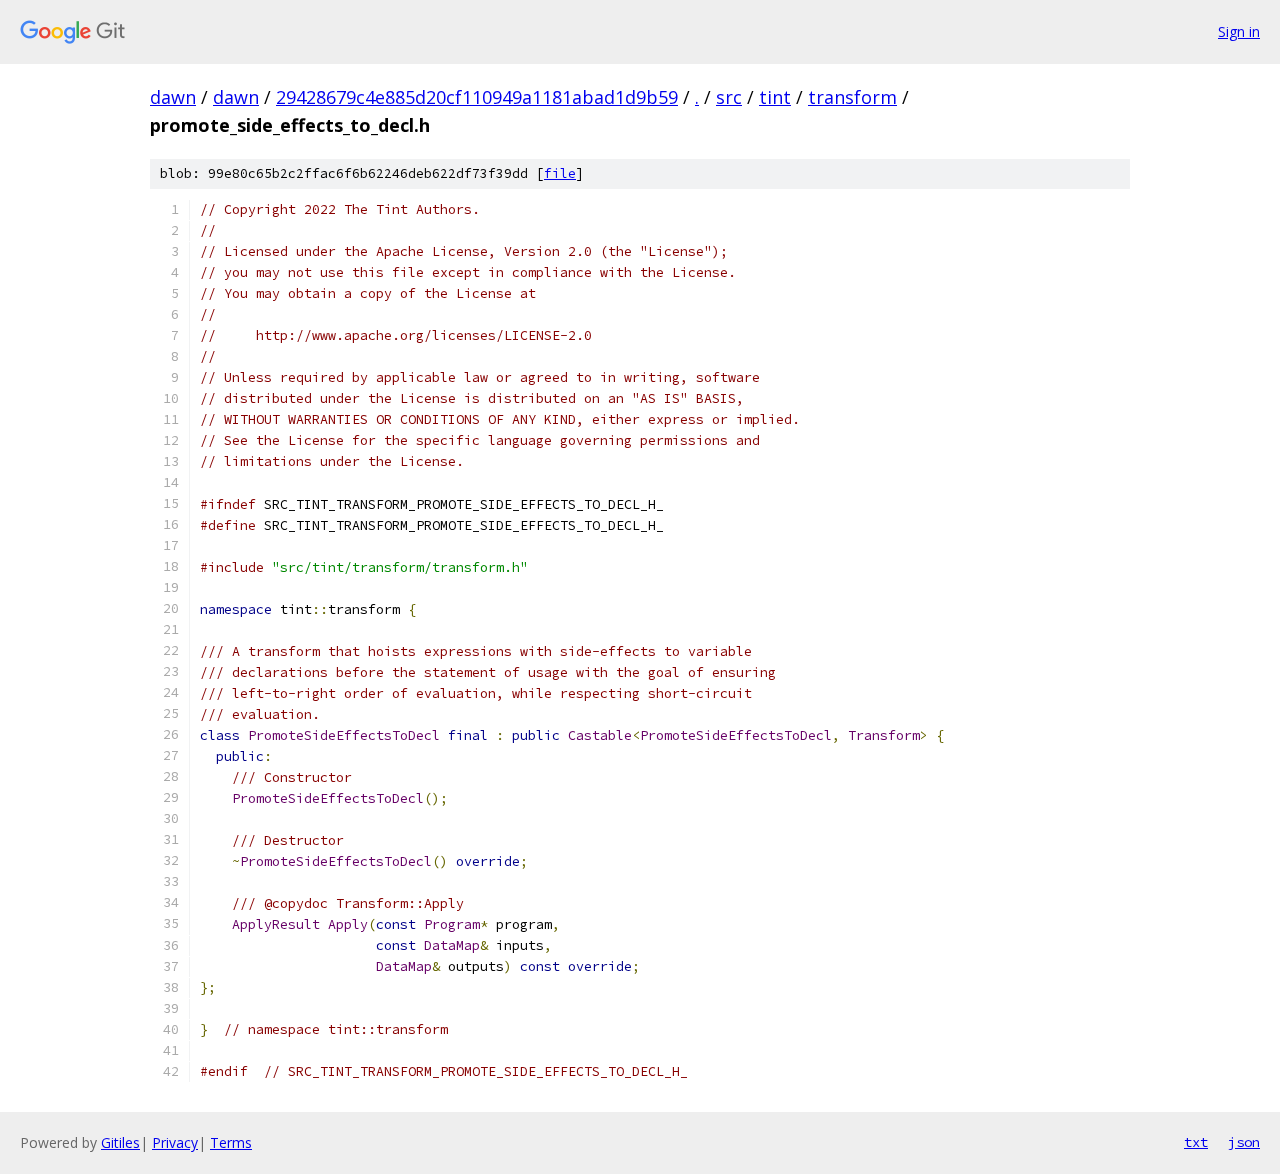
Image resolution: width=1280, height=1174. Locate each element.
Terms (231, 1142)
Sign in (1239, 31)
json (1244, 1142)
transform (852, 97)
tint (775, 97)
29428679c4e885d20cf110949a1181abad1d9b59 (477, 97)
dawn (173, 97)
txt (1196, 1142)
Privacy (175, 1142)
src (729, 97)
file (560, 173)
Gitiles (120, 1142)
